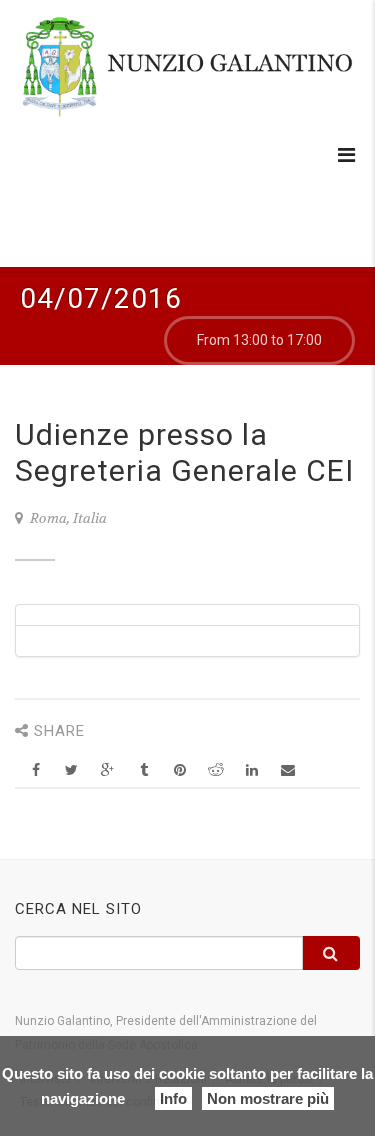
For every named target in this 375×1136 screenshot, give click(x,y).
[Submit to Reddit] (215, 770)
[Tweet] (71, 770)
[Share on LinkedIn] (251, 770)
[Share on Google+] (107, 770)
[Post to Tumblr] (143, 770)
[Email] (287, 770)
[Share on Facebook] (35, 770)
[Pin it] (179, 770)
